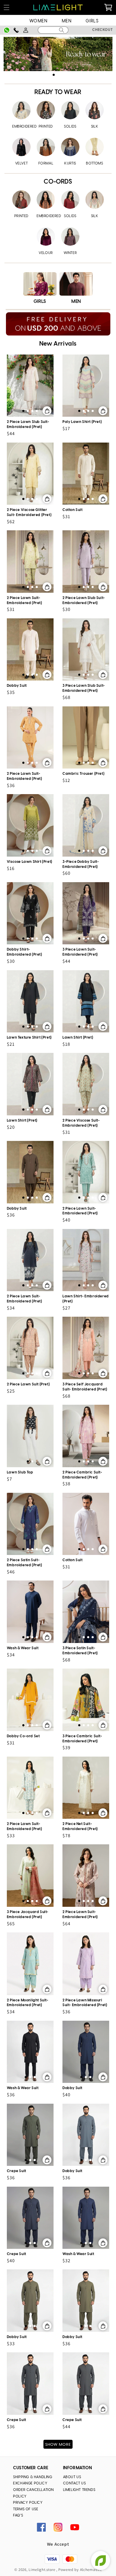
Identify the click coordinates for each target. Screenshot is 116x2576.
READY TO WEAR (58, 92)
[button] (7, 8)
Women (39, 21)
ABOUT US (72, 2477)
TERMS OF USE (26, 2509)
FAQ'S (18, 2515)
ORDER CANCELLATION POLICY (33, 2493)
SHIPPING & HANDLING (33, 2477)
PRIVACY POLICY (28, 2503)
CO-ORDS (58, 182)
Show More (58, 2445)
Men (67, 21)
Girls (92, 21)
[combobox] (53, 30)
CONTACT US (75, 2483)
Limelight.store (42, 2570)
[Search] (62, 30)
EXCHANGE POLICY (30, 2483)
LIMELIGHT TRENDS (79, 2490)
